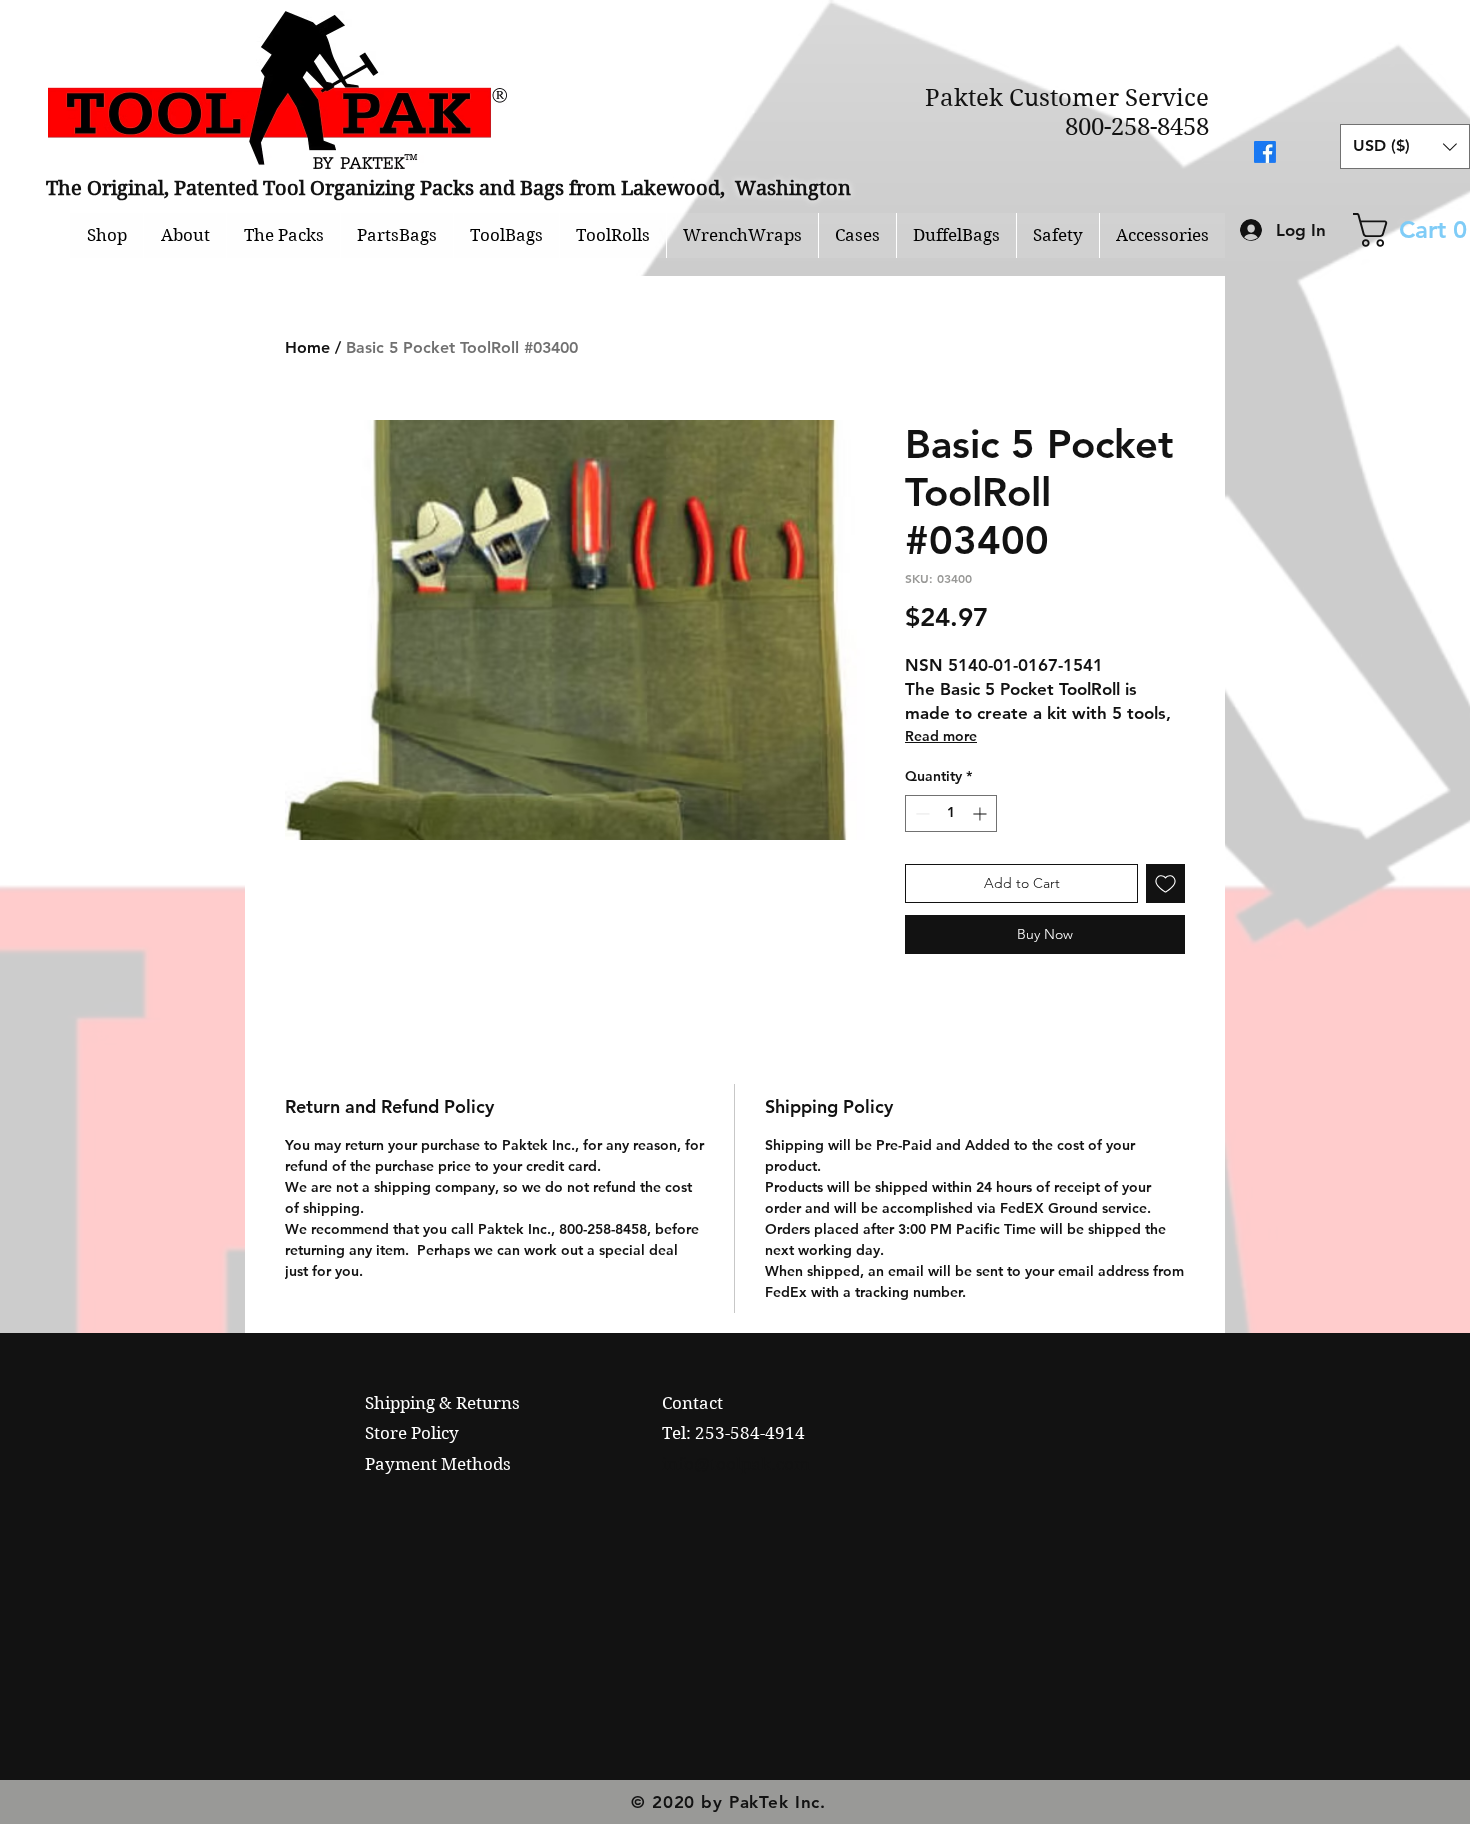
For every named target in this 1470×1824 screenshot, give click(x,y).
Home (307, 347)
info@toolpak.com (736, 1464)
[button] (1405, 146)
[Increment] (981, 813)
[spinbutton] (951, 813)
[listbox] (1405, 146)
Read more (941, 736)
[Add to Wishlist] (1165, 883)
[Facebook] (1265, 152)
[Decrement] (920, 813)
